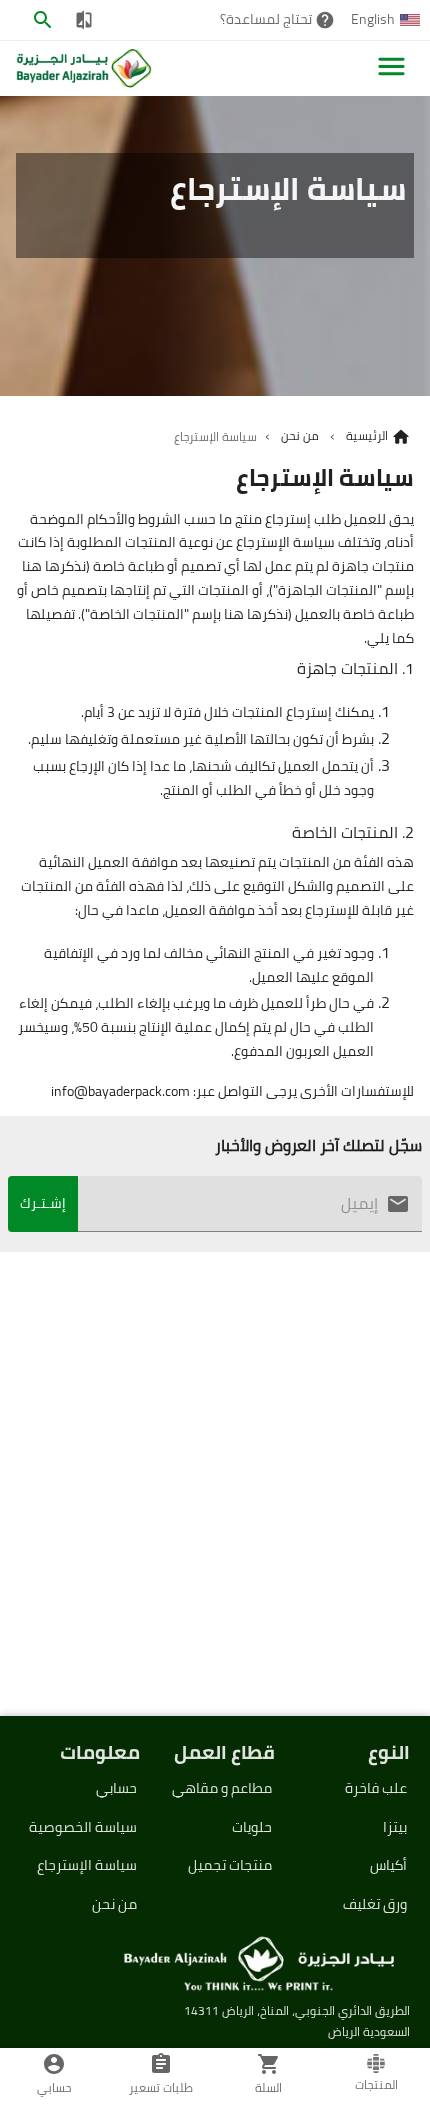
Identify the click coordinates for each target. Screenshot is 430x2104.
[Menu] (391, 66)
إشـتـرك (43, 1203)
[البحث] (43, 20)
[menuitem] (386, 20)
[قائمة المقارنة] (82, 20)
